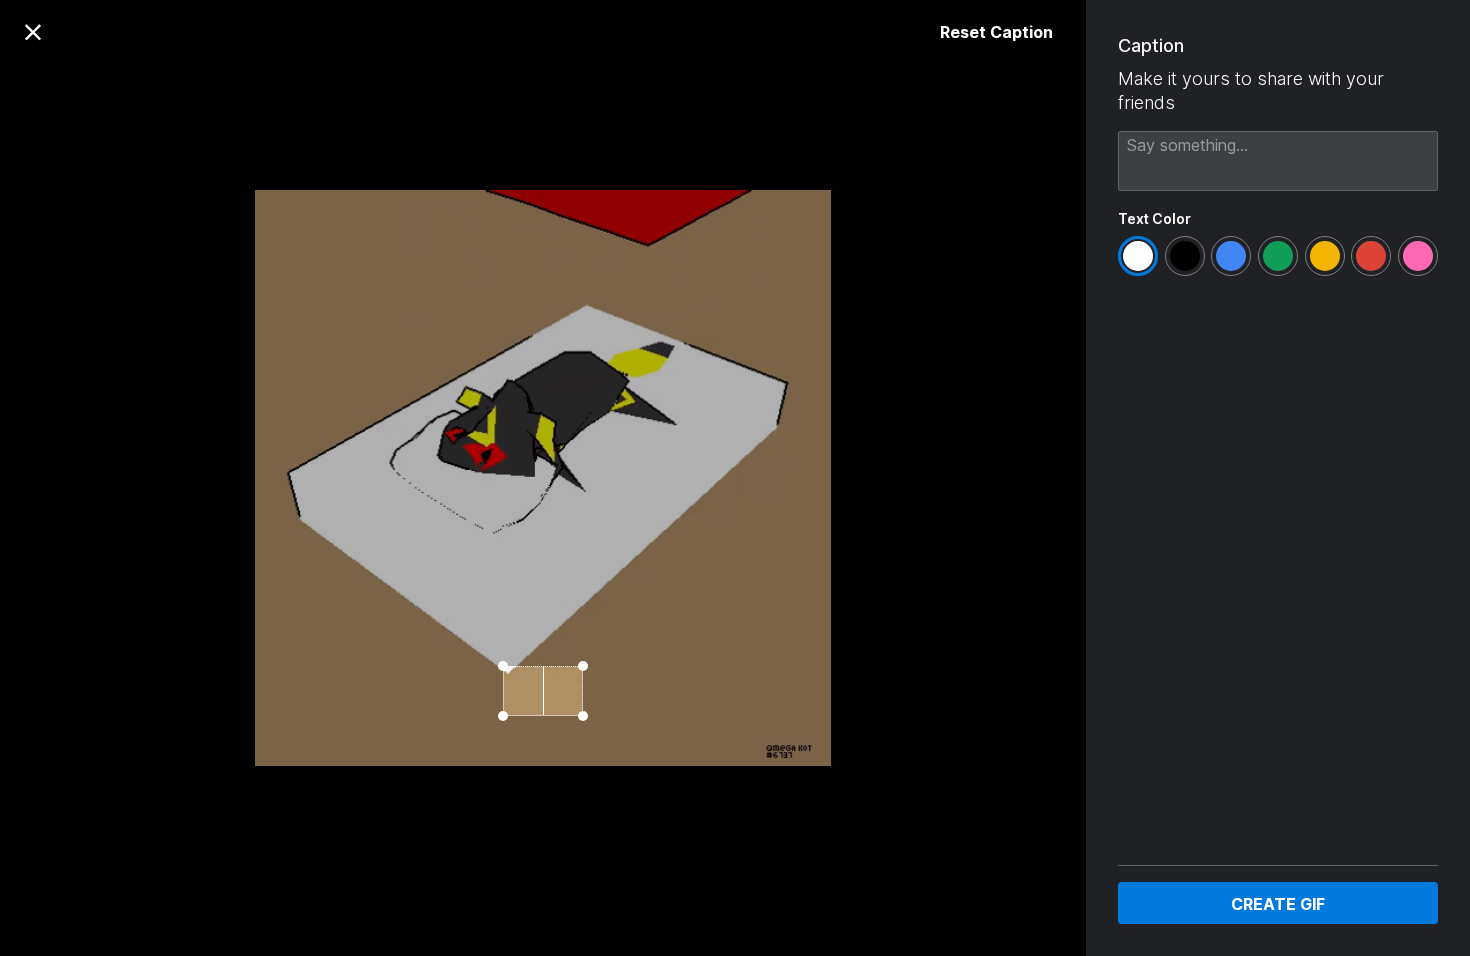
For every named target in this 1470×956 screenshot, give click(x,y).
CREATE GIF (1278, 904)
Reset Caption (996, 32)
